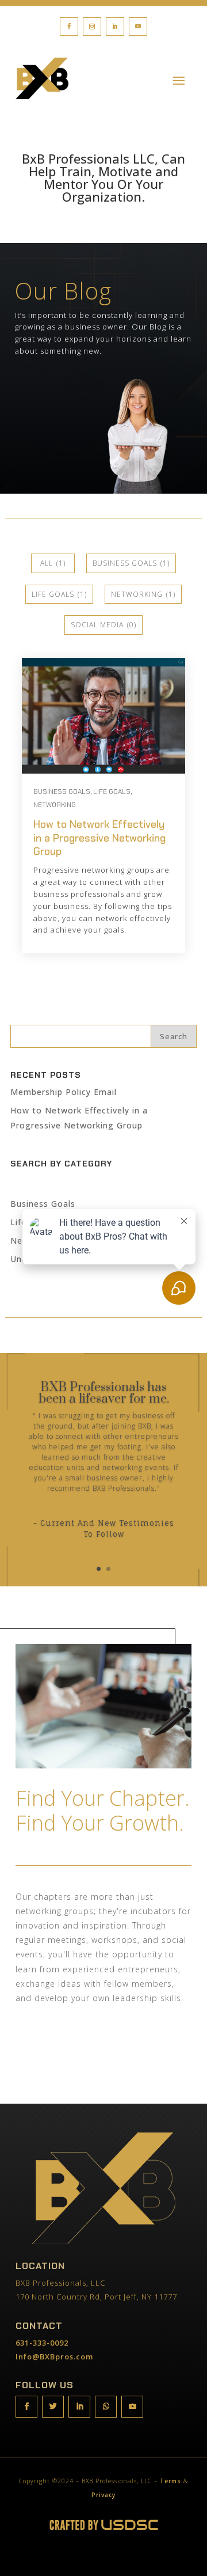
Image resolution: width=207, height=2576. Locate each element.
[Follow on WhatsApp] (106, 2407)
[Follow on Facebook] (69, 26)
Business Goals (43, 1204)
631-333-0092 (42, 2343)
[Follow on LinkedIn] (115, 26)
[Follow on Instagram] (92, 26)
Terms (170, 2481)
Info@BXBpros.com (54, 2357)
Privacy (103, 2495)
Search (174, 1036)
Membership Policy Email (64, 1092)
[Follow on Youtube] (138, 26)
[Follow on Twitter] (53, 2407)
